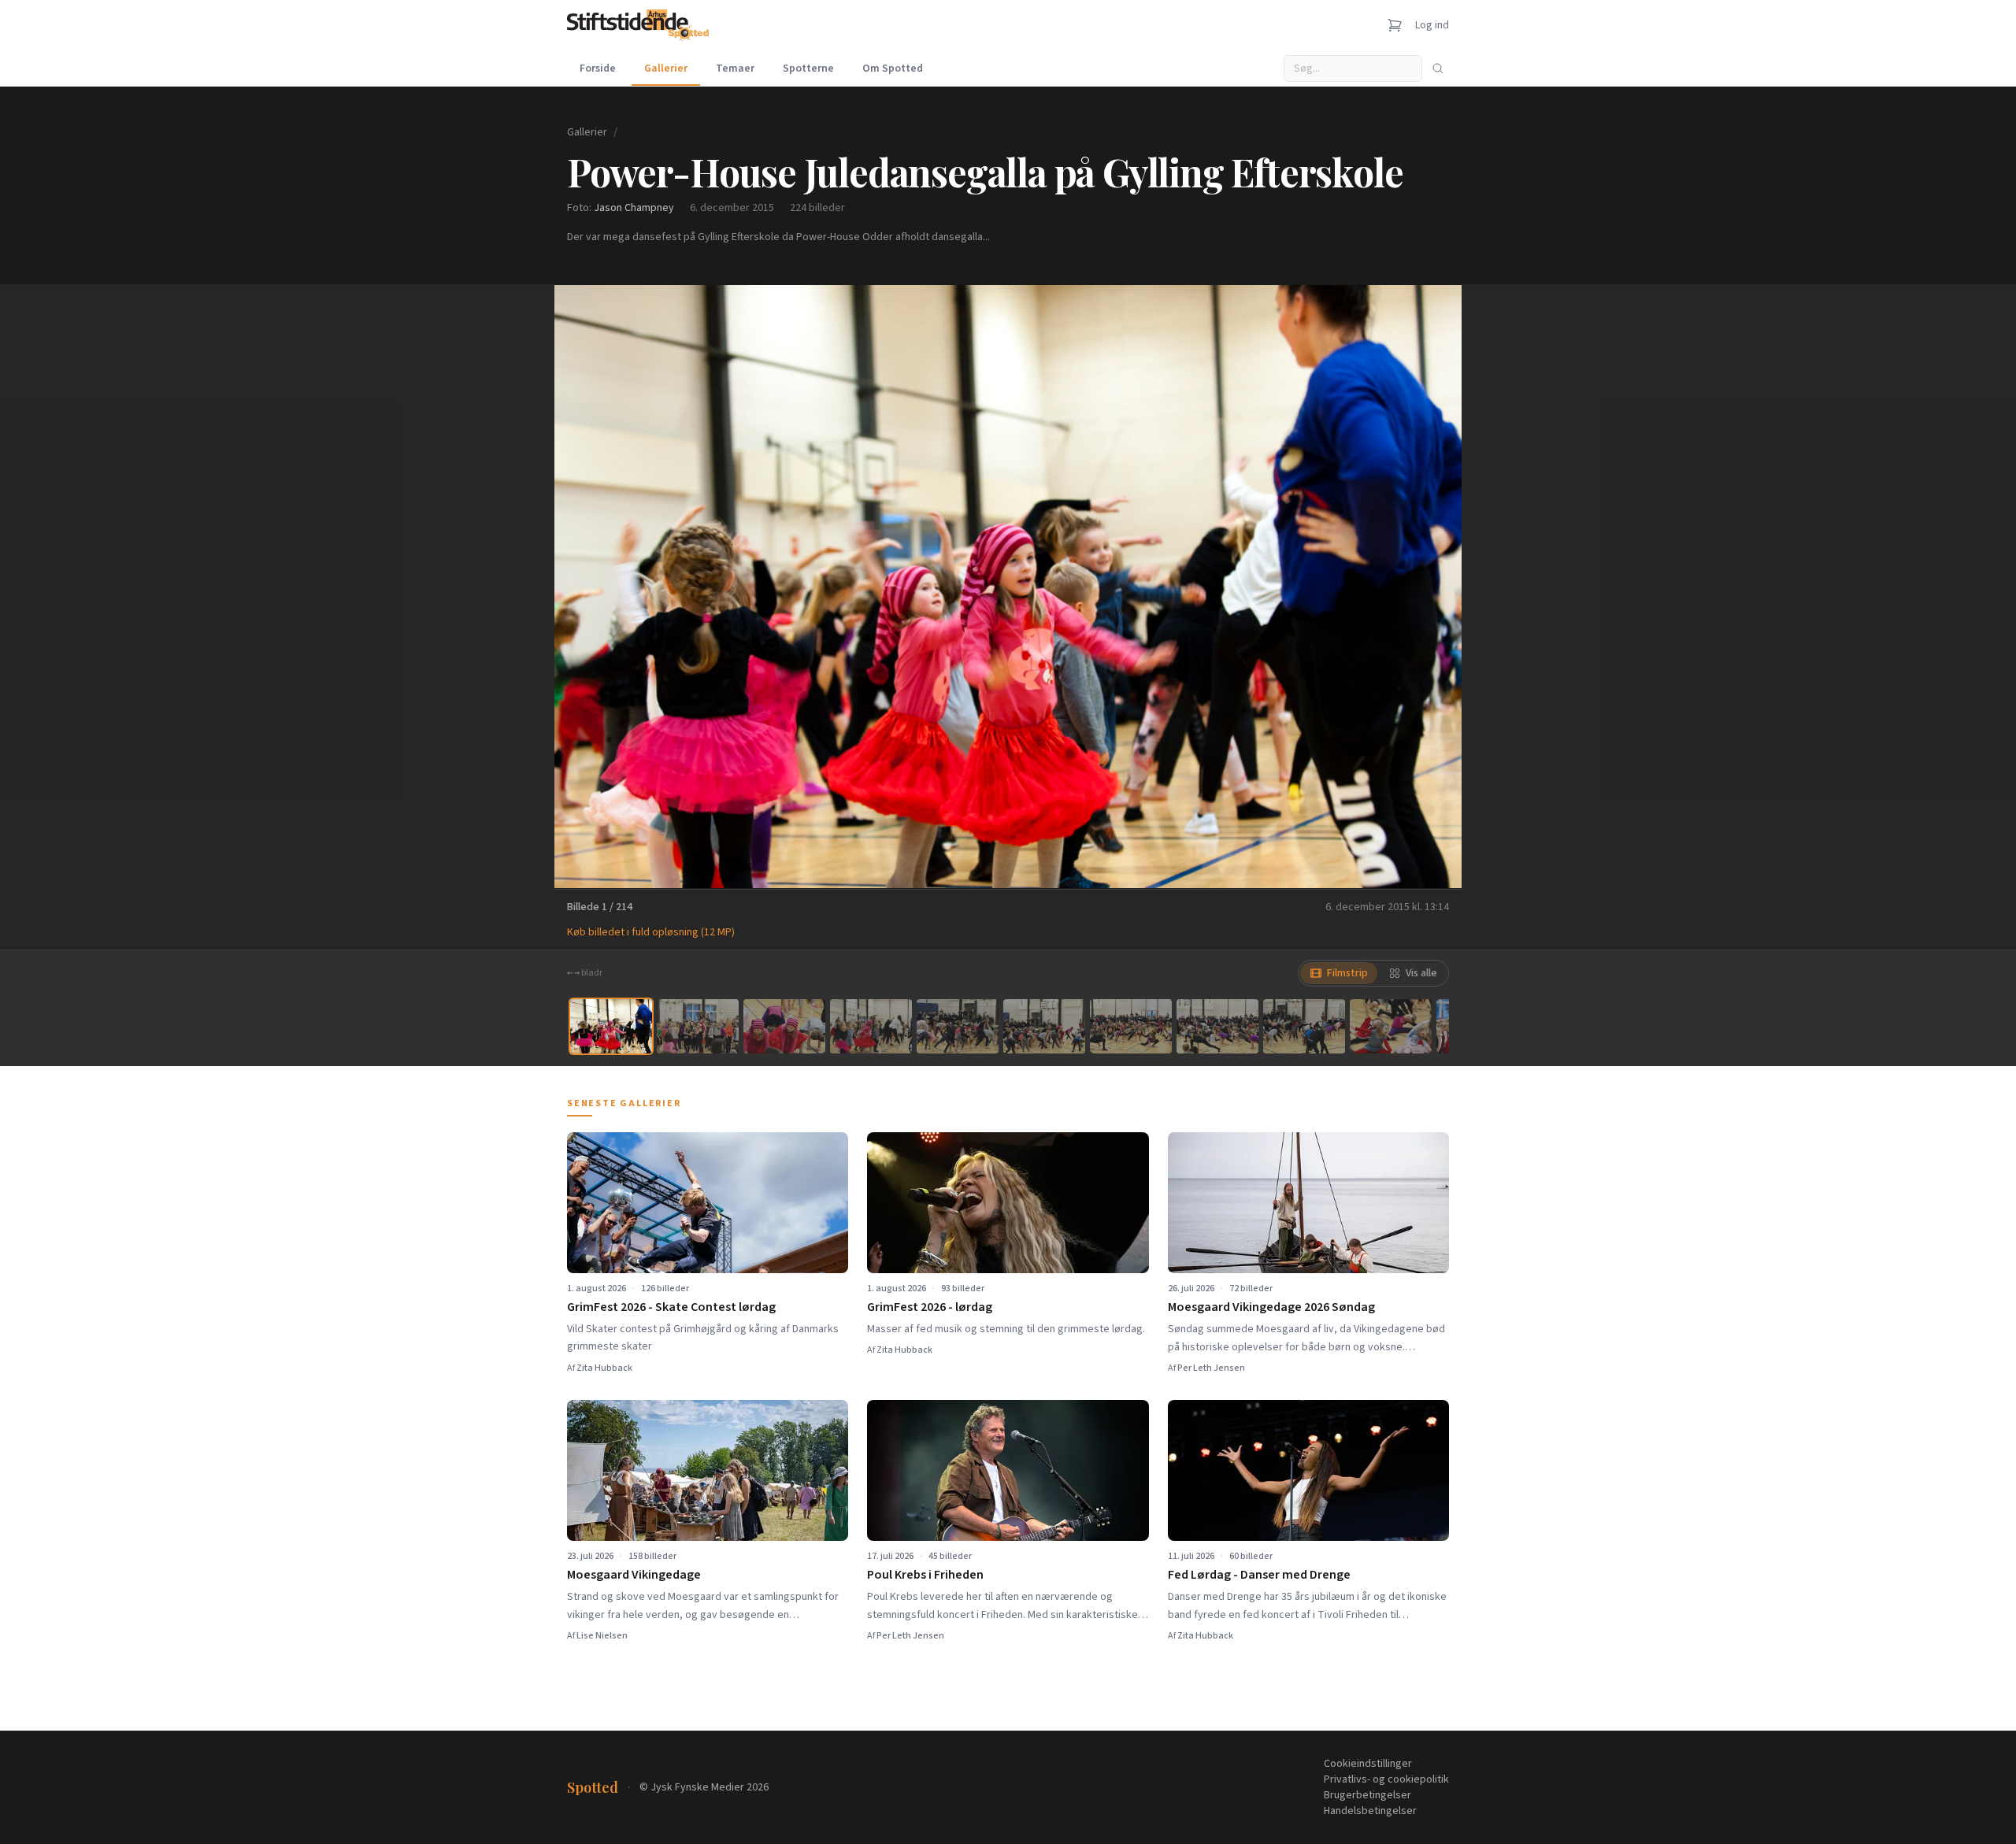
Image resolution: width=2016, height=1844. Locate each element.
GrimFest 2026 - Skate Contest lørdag (671, 1307)
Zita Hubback (604, 1368)
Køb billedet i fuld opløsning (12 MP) (651, 932)
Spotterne (808, 69)
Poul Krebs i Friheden (925, 1575)
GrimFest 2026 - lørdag (930, 1307)
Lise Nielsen (602, 1636)
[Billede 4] (871, 1026)
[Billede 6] (1044, 1026)
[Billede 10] (1391, 1026)
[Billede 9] (1304, 1026)
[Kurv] (1395, 25)
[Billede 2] (698, 1026)
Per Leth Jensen (1211, 1368)
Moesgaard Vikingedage (634, 1575)
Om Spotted (893, 69)
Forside (598, 69)
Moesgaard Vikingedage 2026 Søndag (1271, 1307)
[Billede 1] (611, 1026)
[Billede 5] (958, 1026)
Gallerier (666, 69)
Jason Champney (634, 208)
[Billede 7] (1131, 1026)
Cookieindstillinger (1368, 1764)
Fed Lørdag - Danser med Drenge (1259, 1575)
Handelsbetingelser (1370, 1811)
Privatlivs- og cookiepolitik (1386, 1779)
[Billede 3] (784, 1026)
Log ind (1432, 25)
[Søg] (1438, 69)
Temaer (735, 69)
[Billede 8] (1217, 1026)
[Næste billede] (1430, 587)
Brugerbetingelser (1367, 1795)
